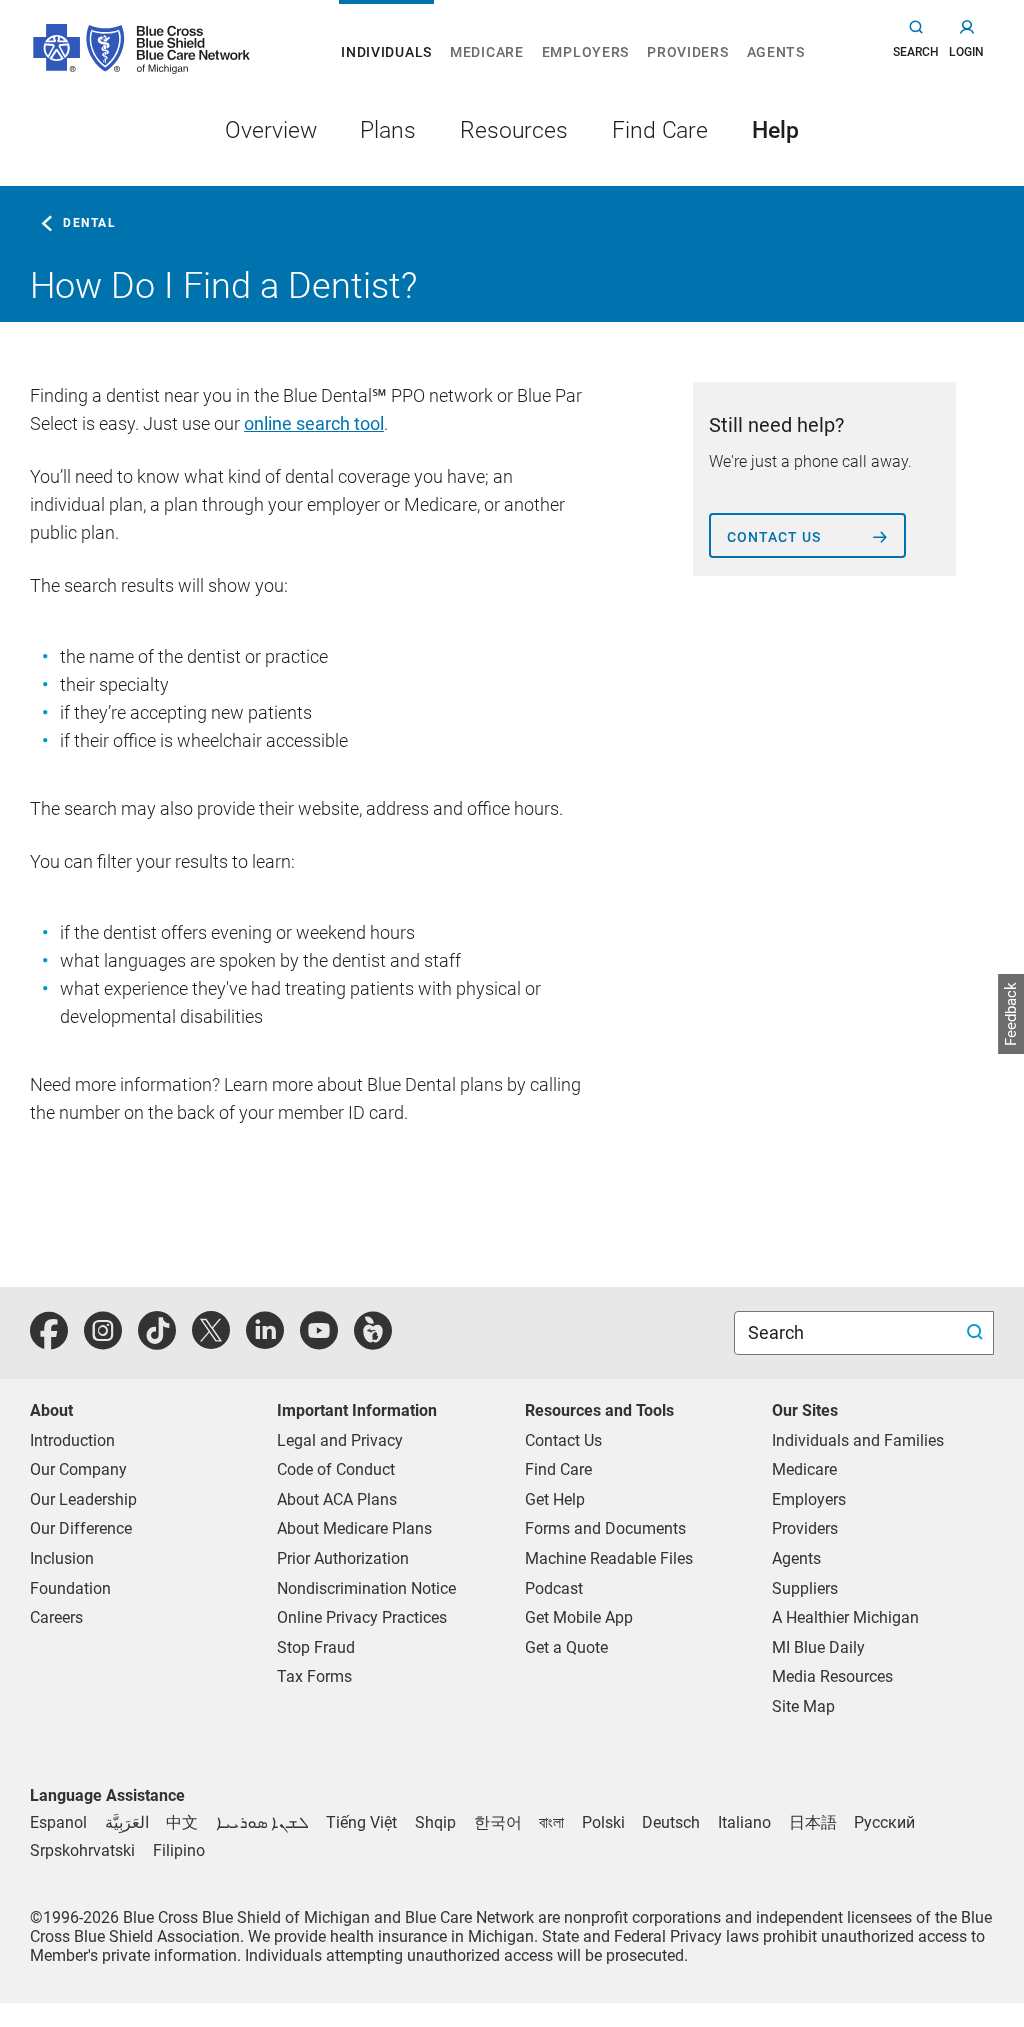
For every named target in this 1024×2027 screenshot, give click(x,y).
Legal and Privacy (340, 1440)
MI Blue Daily (818, 1647)
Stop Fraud (316, 1647)
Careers (56, 1617)
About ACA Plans (337, 1499)
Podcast (554, 1588)
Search (778, 1332)
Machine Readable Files (609, 1558)
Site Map (803, 1706)
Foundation (70, 1588)
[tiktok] (157, 1341)
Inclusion (62, 1558)
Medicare (804, 1469)
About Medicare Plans (354, 1528)
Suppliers (805, 1588)
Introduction (72, 1440)
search (916, 52)
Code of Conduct (336, 1469)
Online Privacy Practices (362, 1617)
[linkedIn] (265, 1341)
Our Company (78, 1469)
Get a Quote (566, 1647)
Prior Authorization (343, 1558)
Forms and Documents (605, 1528)
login (966, 52)
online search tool (314, 423)
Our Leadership (83, 1499)
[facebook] (49, 1341)
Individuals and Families (858, 1440)
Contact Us (563, 1440)
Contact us (774, 537)
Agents (796, 1558)
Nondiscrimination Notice (366, 1588)
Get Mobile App (579, 1617)
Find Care (558, 1469)
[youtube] (319, 1341)
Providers (805, 1528)
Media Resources (832, 1676)
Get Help (555, 1499)
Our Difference (81, 1528)
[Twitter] (211, 1341)
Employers (809, 1499)
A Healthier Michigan (845, 1617)
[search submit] (977, 1333)
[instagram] (103, 1341)
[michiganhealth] (373, 1341)
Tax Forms (314, 1676)
